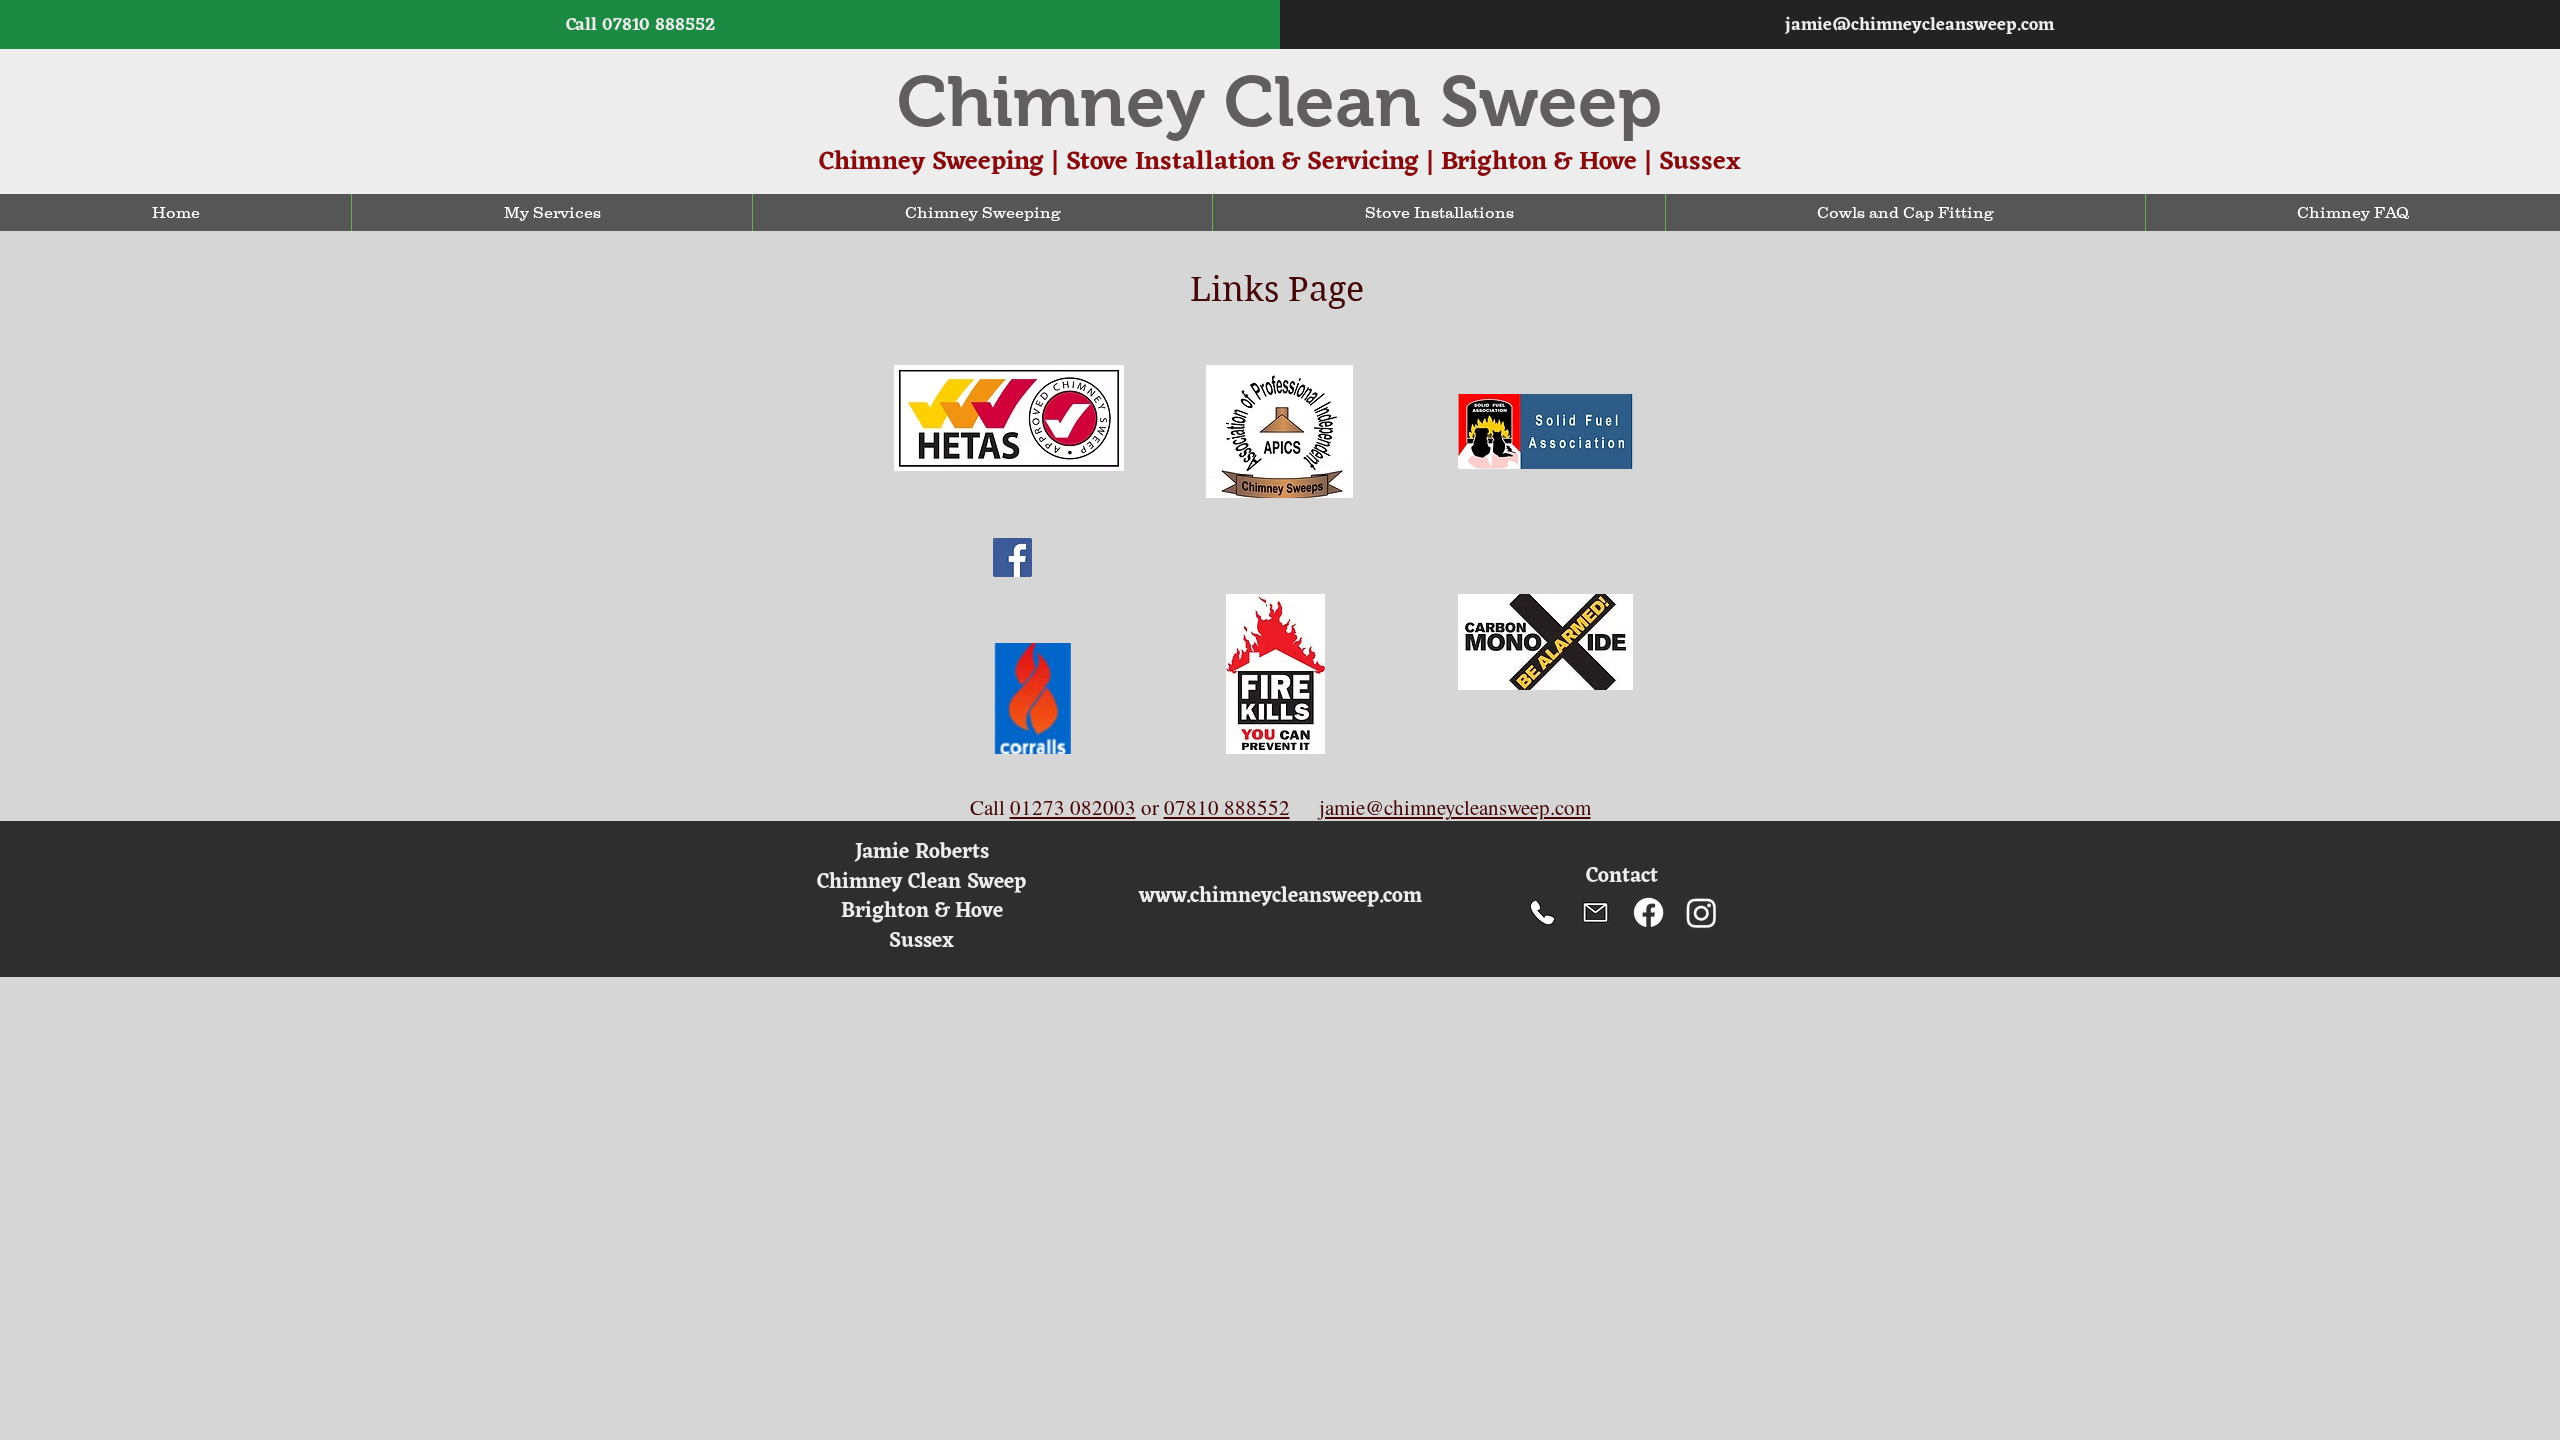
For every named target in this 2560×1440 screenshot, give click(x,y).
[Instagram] (1701, 912)
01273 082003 (1073, 807)
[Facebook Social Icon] (1012, 557)
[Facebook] (1648, 912)
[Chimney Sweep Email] (1595, 912)
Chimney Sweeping (931, 162)
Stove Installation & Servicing (1242, 162)
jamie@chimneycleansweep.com (1919, 25)
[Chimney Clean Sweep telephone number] (1542, 912)
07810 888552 (658, 25)
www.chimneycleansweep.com (1280, 896)
